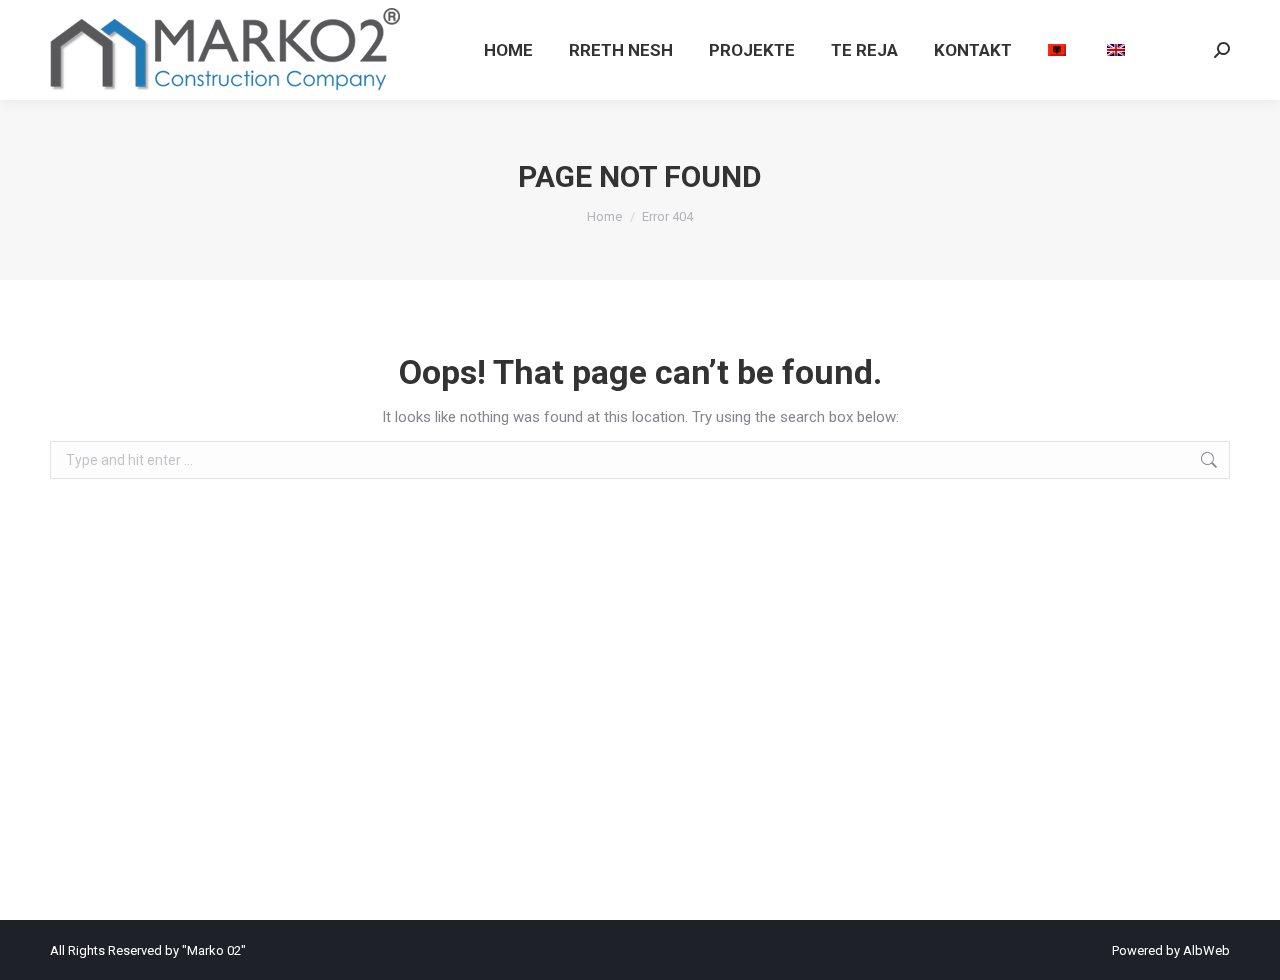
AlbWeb (1206, 950)
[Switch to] (1059, 50)
